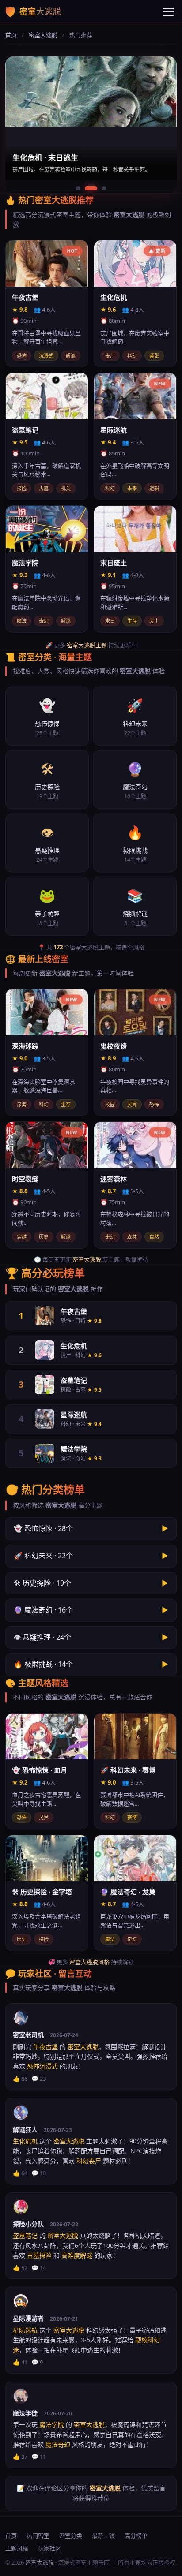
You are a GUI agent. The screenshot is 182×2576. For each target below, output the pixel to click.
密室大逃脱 (43, 35)
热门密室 (38, 2535)
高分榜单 (136, 2535)
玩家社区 (49, 2548)
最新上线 (103, 2535)
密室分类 (71, 2535)
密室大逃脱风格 (89, 1962)
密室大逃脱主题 (87, 645)
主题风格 (17, 2548)
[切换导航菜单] (168, 12)
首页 (11, 35)
